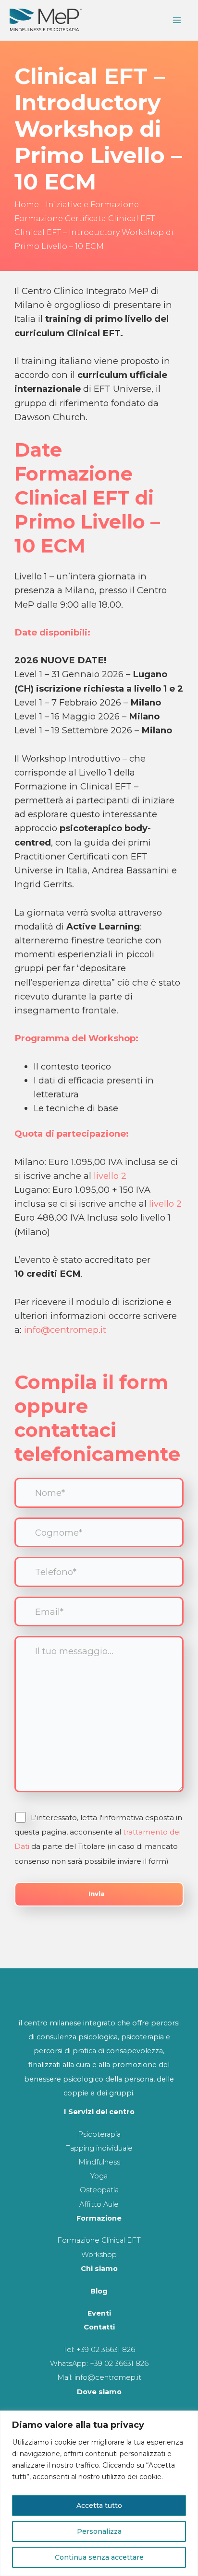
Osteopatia (99, 2190)
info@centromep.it (65, 1330)
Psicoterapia (99, 2134)
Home (27, 205)
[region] (99, 2493)
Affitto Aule (99, 2204)
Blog (99, 2291)
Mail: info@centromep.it (99, 2377)
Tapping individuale (99, 2148)
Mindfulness (99, 2162)
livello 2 (110, 1176)
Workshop (99, 2255)
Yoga (99, 2176)
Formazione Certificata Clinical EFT (85, 218)
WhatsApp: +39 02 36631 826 (99, 2364)
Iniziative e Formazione (92, 205)
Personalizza (99, 2531)
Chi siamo (99, 2269)
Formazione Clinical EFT (99, 2240)
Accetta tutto (99, 2505)
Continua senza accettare (99, 2557)
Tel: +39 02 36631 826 (99, 2350)
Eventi (99, 2313)
